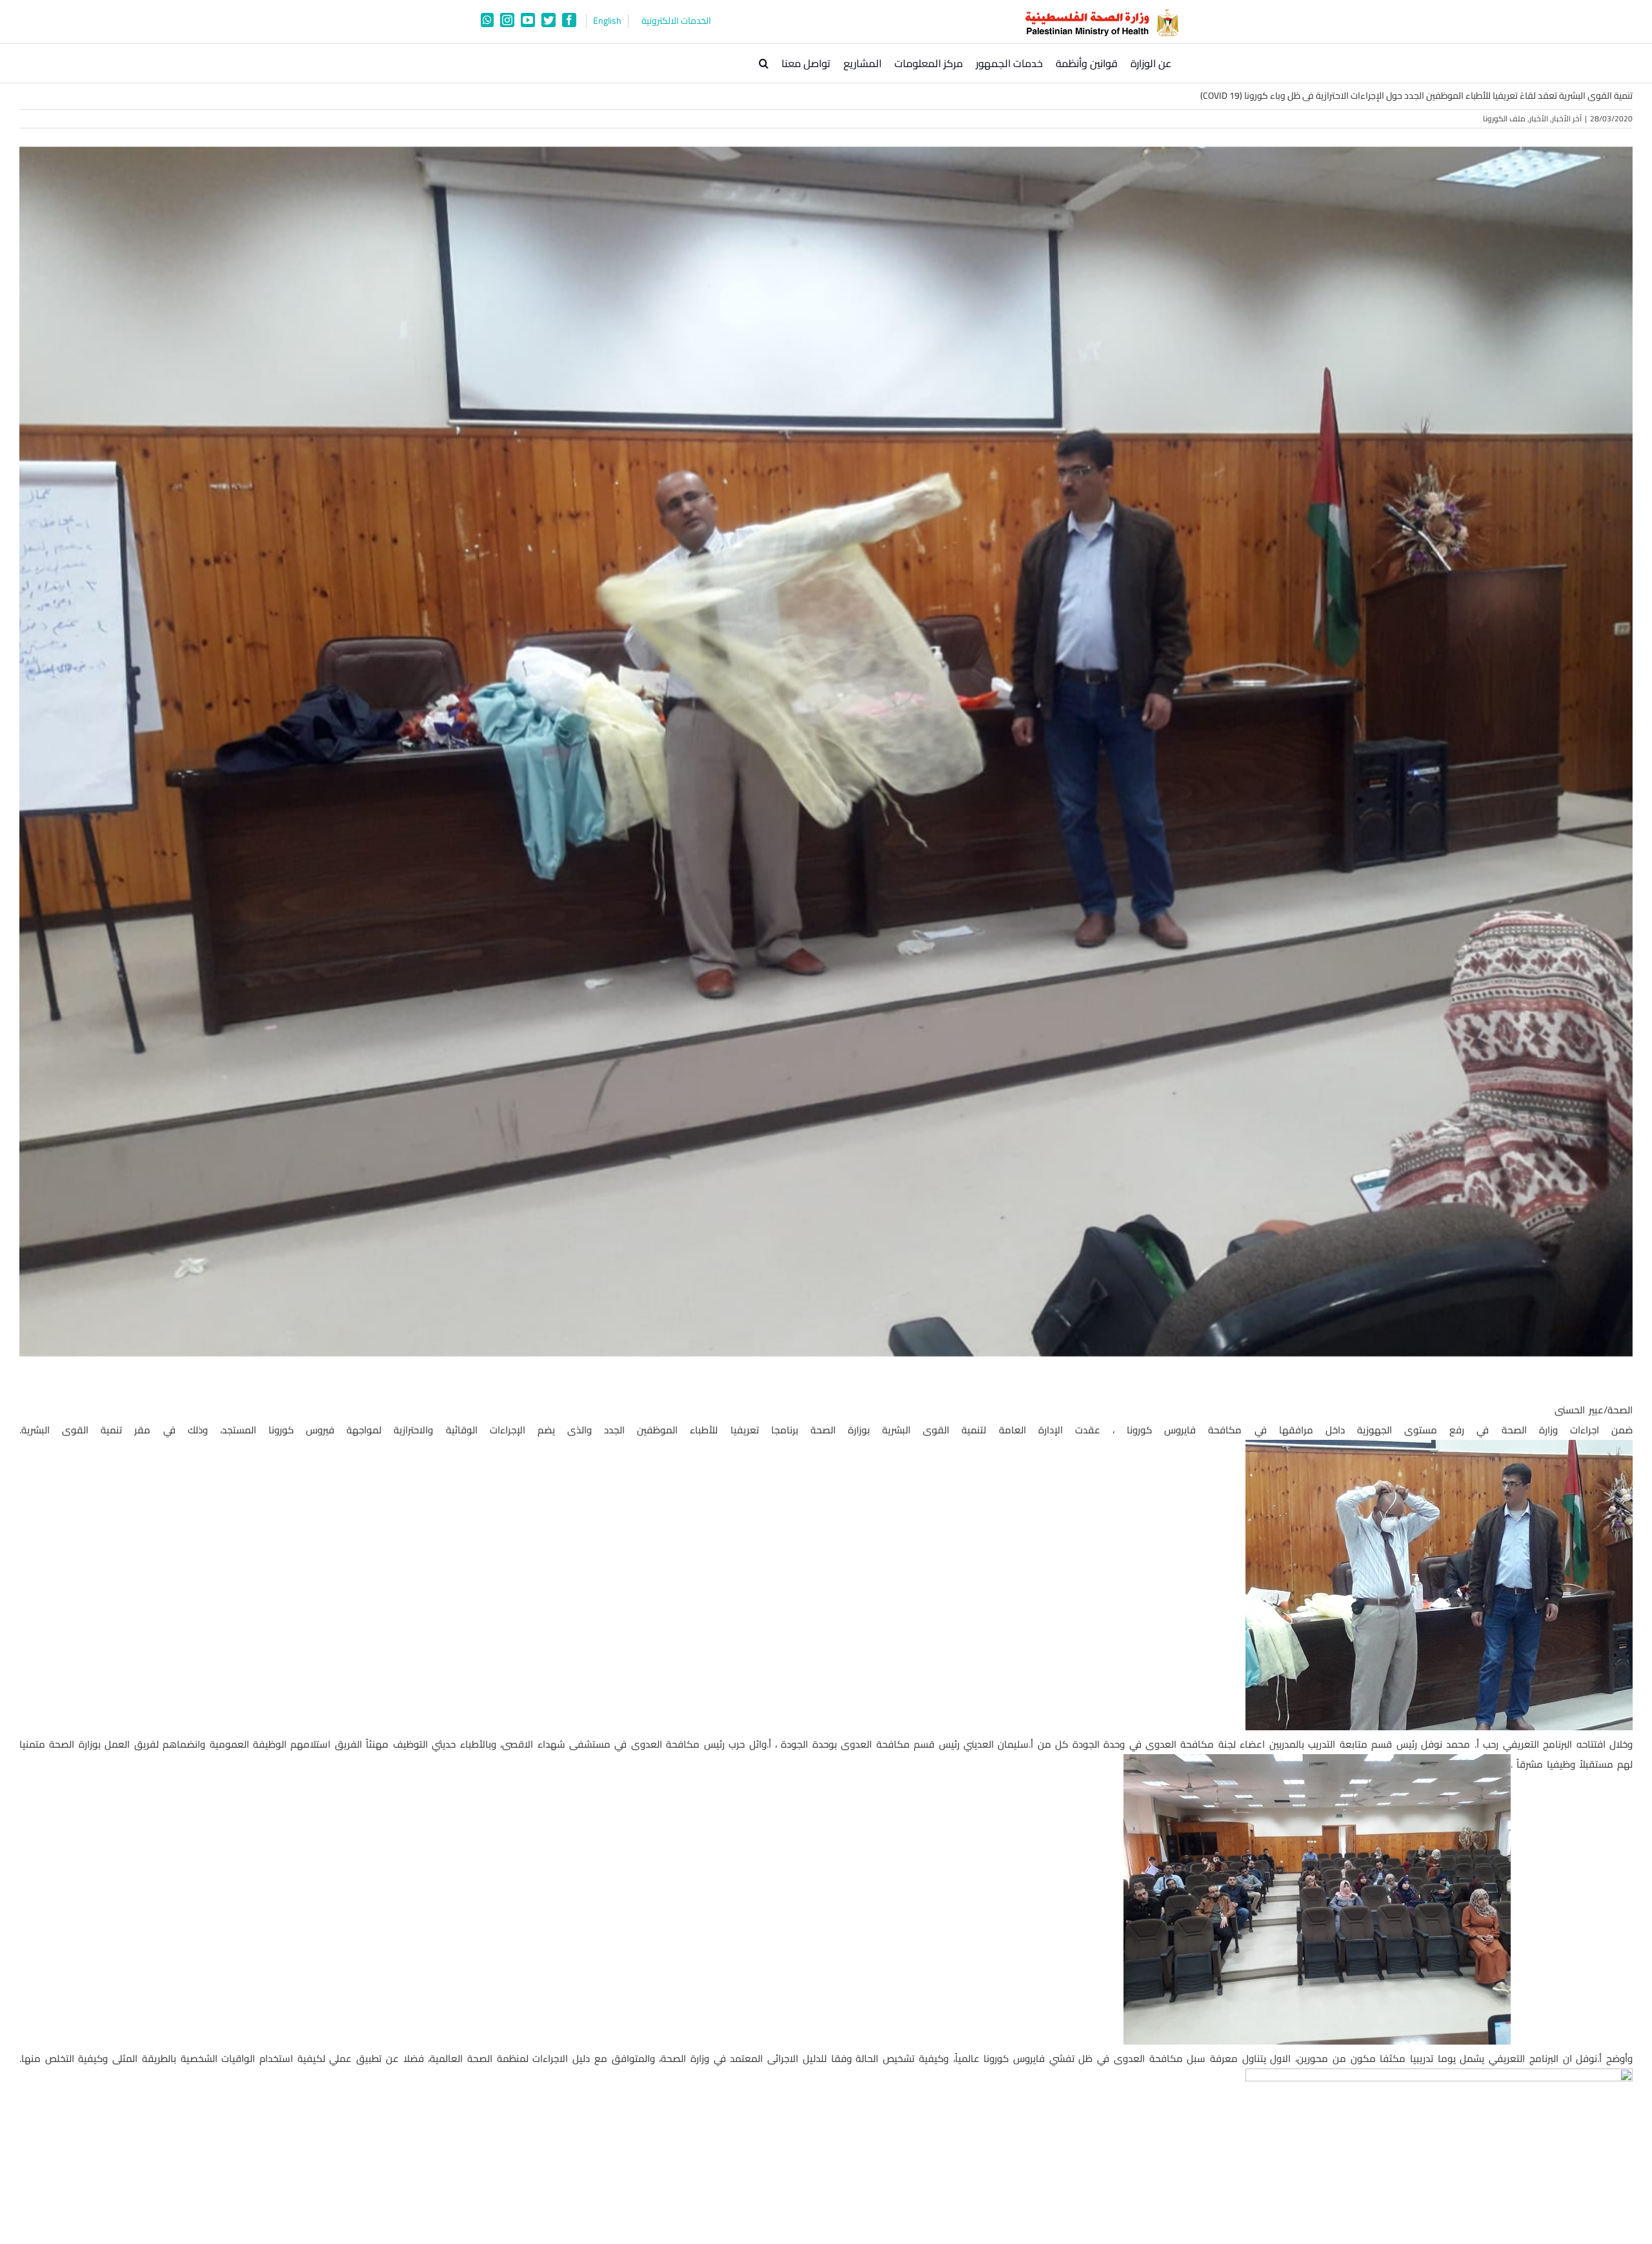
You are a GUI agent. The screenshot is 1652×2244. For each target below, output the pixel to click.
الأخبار (1539, 118)
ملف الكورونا (1504, 118)
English (607, 21)
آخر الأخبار (1567, 118)
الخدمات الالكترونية (676, 21)
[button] (764, 63)
